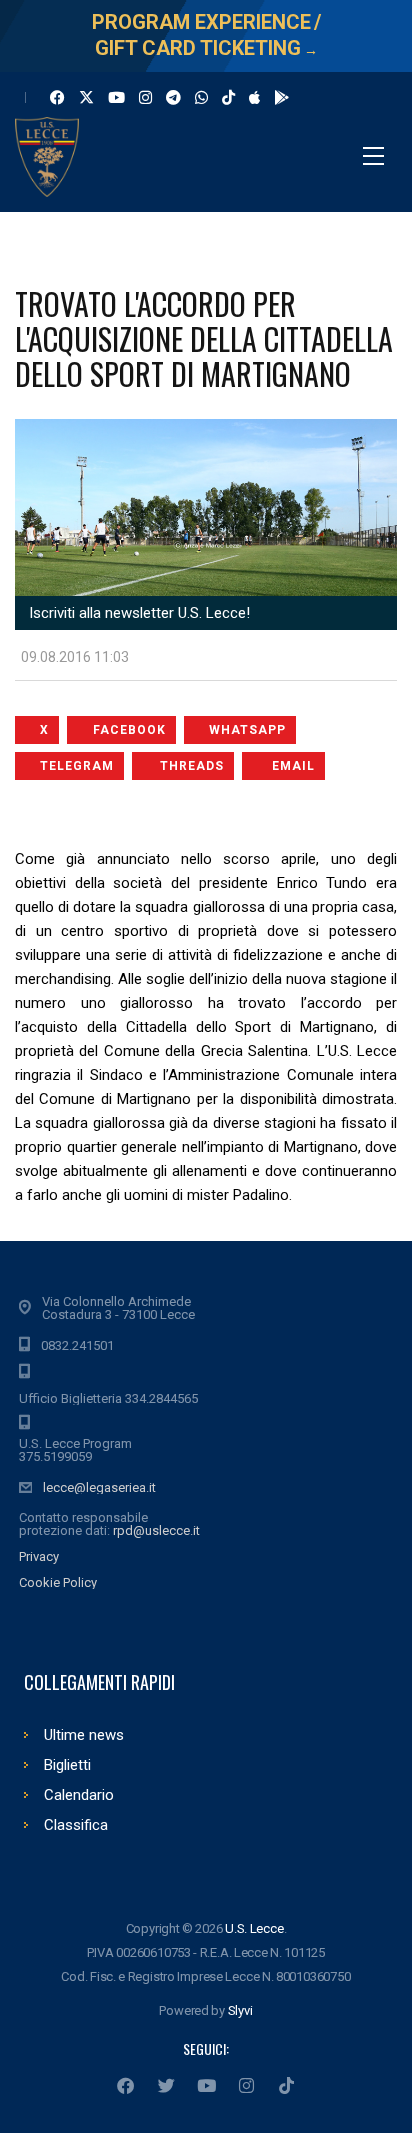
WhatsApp (247, 730)
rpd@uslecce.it (156, 1530)
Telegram (77, 766)
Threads (192, 766)
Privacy (39, 1556)
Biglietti (67, 1765)
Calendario (79, 1795)
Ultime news (84, 1735)
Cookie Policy (58, 1582)
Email (293, 766)
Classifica (76, 1825)
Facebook (129, 730)
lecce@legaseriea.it (99, 1487)
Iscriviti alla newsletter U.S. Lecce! (137, 613)
